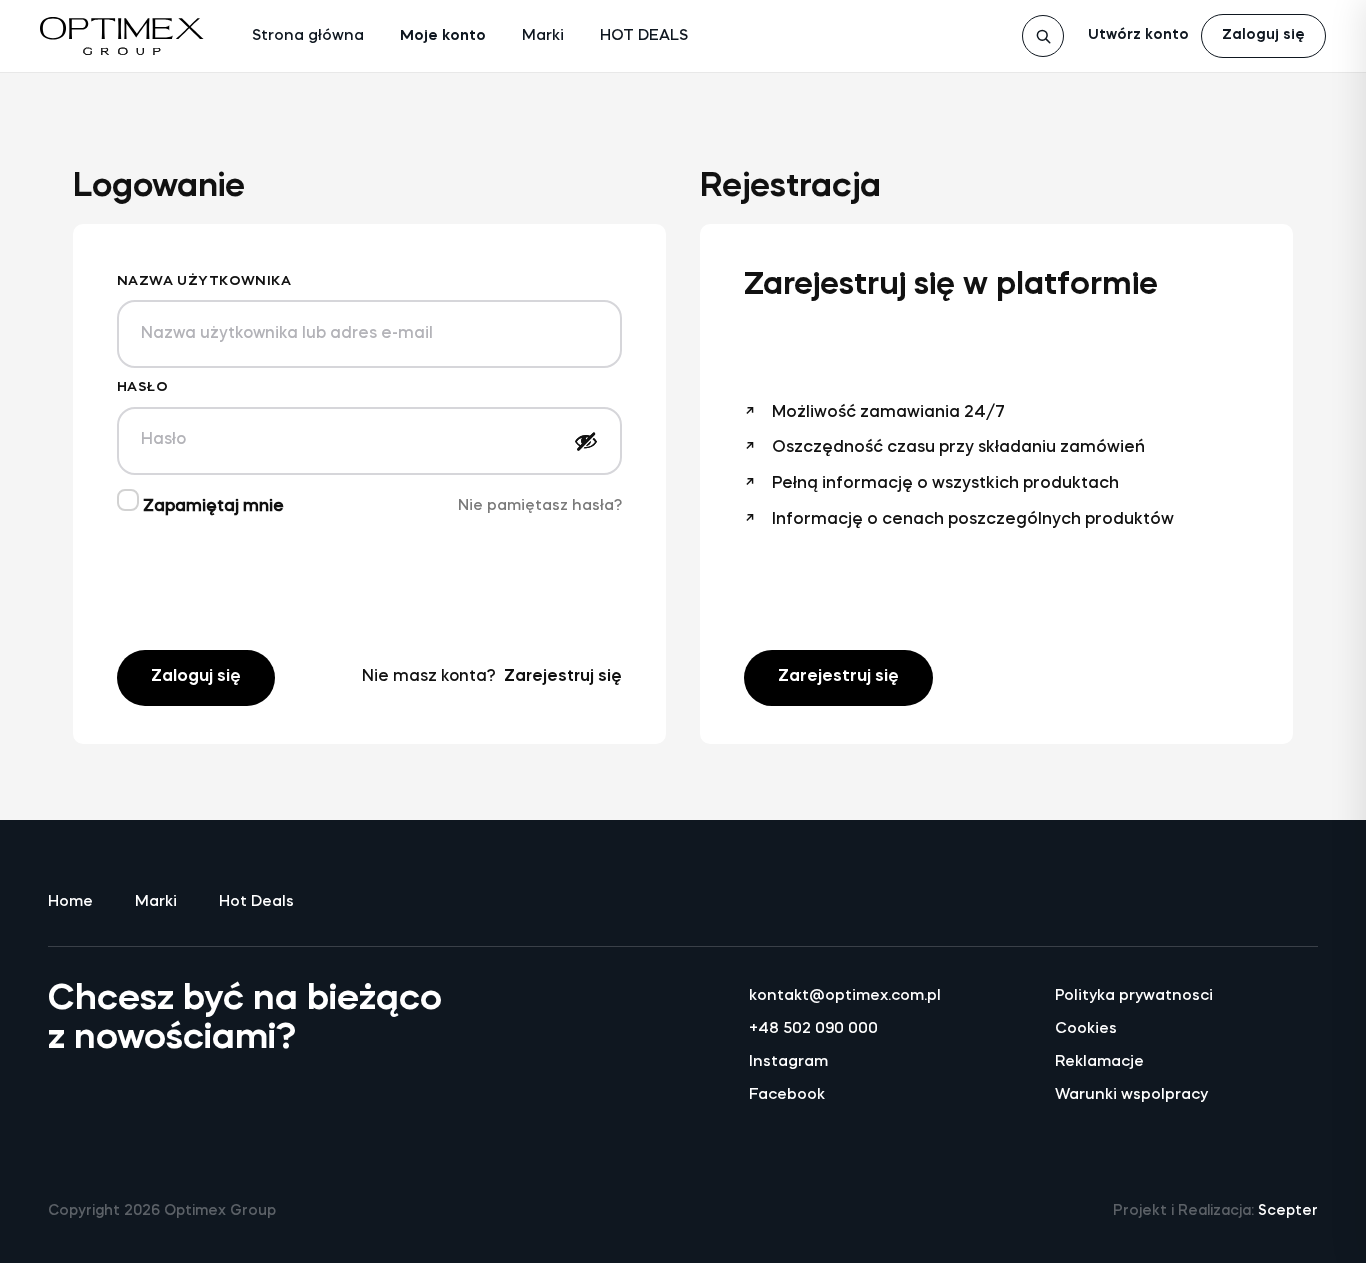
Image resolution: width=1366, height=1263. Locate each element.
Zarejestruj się (563, 677)
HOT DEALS (644, 36)
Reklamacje (1099, 1062)
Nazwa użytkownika (204, 281)
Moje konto (443, 36)
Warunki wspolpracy (1131, 1095)
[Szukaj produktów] (1043, 36)
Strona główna (308, 36)
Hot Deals (256, 902)
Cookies (1086, 1029)
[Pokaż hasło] (586, 441)
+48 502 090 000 (813, 1029)
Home (70, 902)
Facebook (787, 1095)
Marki (543, 36)
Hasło (142, 387)
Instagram (788, 1062)
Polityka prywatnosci (1134, 996)
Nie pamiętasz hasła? (540, 506)
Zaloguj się (1263, 35)
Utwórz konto (1138, 35)
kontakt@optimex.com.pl (845, 996)
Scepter (1288, 1211)
